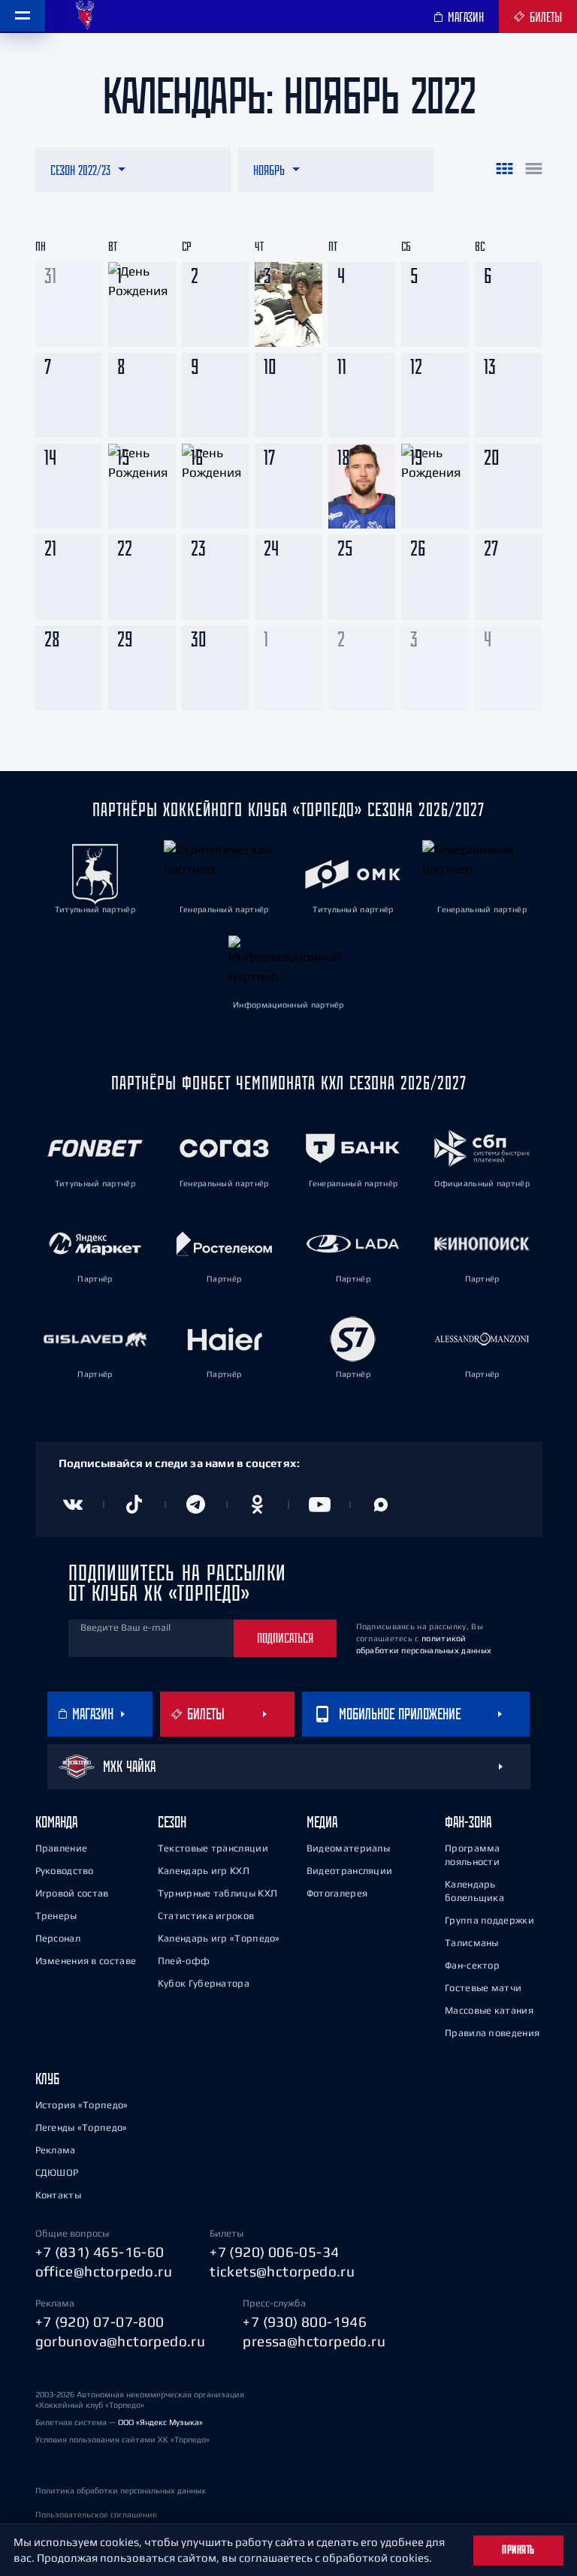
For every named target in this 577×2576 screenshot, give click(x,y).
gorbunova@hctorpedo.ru (121, 2341)
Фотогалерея (337, 1893)
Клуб (47, 2079)
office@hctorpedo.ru (104, 2271)
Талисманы (472, 1943)
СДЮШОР (57, 2172)
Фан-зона (468, 1822)
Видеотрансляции (350, 1871)
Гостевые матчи (483, 1988)
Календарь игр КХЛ (204, 1871)
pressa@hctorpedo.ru (314, 2341)
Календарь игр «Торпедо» (219, 1938)
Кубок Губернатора (204, 1983)
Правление (62, 1848)
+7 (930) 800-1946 (305, 2321)
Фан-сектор (472, 1965)
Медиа (322, 1822)
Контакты (58, 2195)
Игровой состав (72, 1893)
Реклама (56, 2150)
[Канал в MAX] (381, 1505)
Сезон (172, 1822)
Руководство (65, 1871)
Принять (518, 2550)
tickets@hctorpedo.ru (282, 2271)
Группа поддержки (489, 1920)
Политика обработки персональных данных (121, 2490)
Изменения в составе (86, 1961)
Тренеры (56, 1916)
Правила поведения (492, 2033)
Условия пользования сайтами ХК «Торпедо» (122, 2439)
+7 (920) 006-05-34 (274, 2252)
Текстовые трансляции (213, 1848)
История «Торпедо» (82, 2105)
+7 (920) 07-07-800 (100, 2321)
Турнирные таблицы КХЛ (218, 1893)
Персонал (58, 1938)
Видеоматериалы (348, 1848)
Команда (56, 1822)
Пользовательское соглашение (96, 2514)
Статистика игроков (206, 1916)
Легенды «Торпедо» (82, 2127)
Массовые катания (489, 2010)
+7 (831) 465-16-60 (100, 2252)
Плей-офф (184, 1961)
